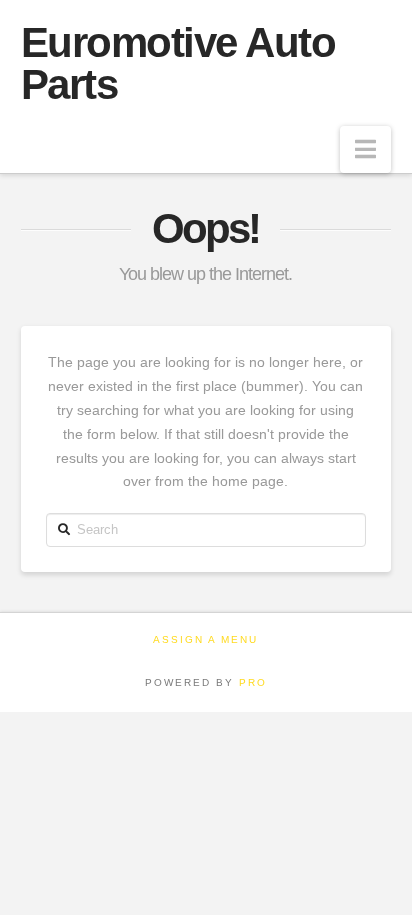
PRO (253, 682)
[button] (365, 149)
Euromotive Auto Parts (178, 64)
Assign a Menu (205, 639)
